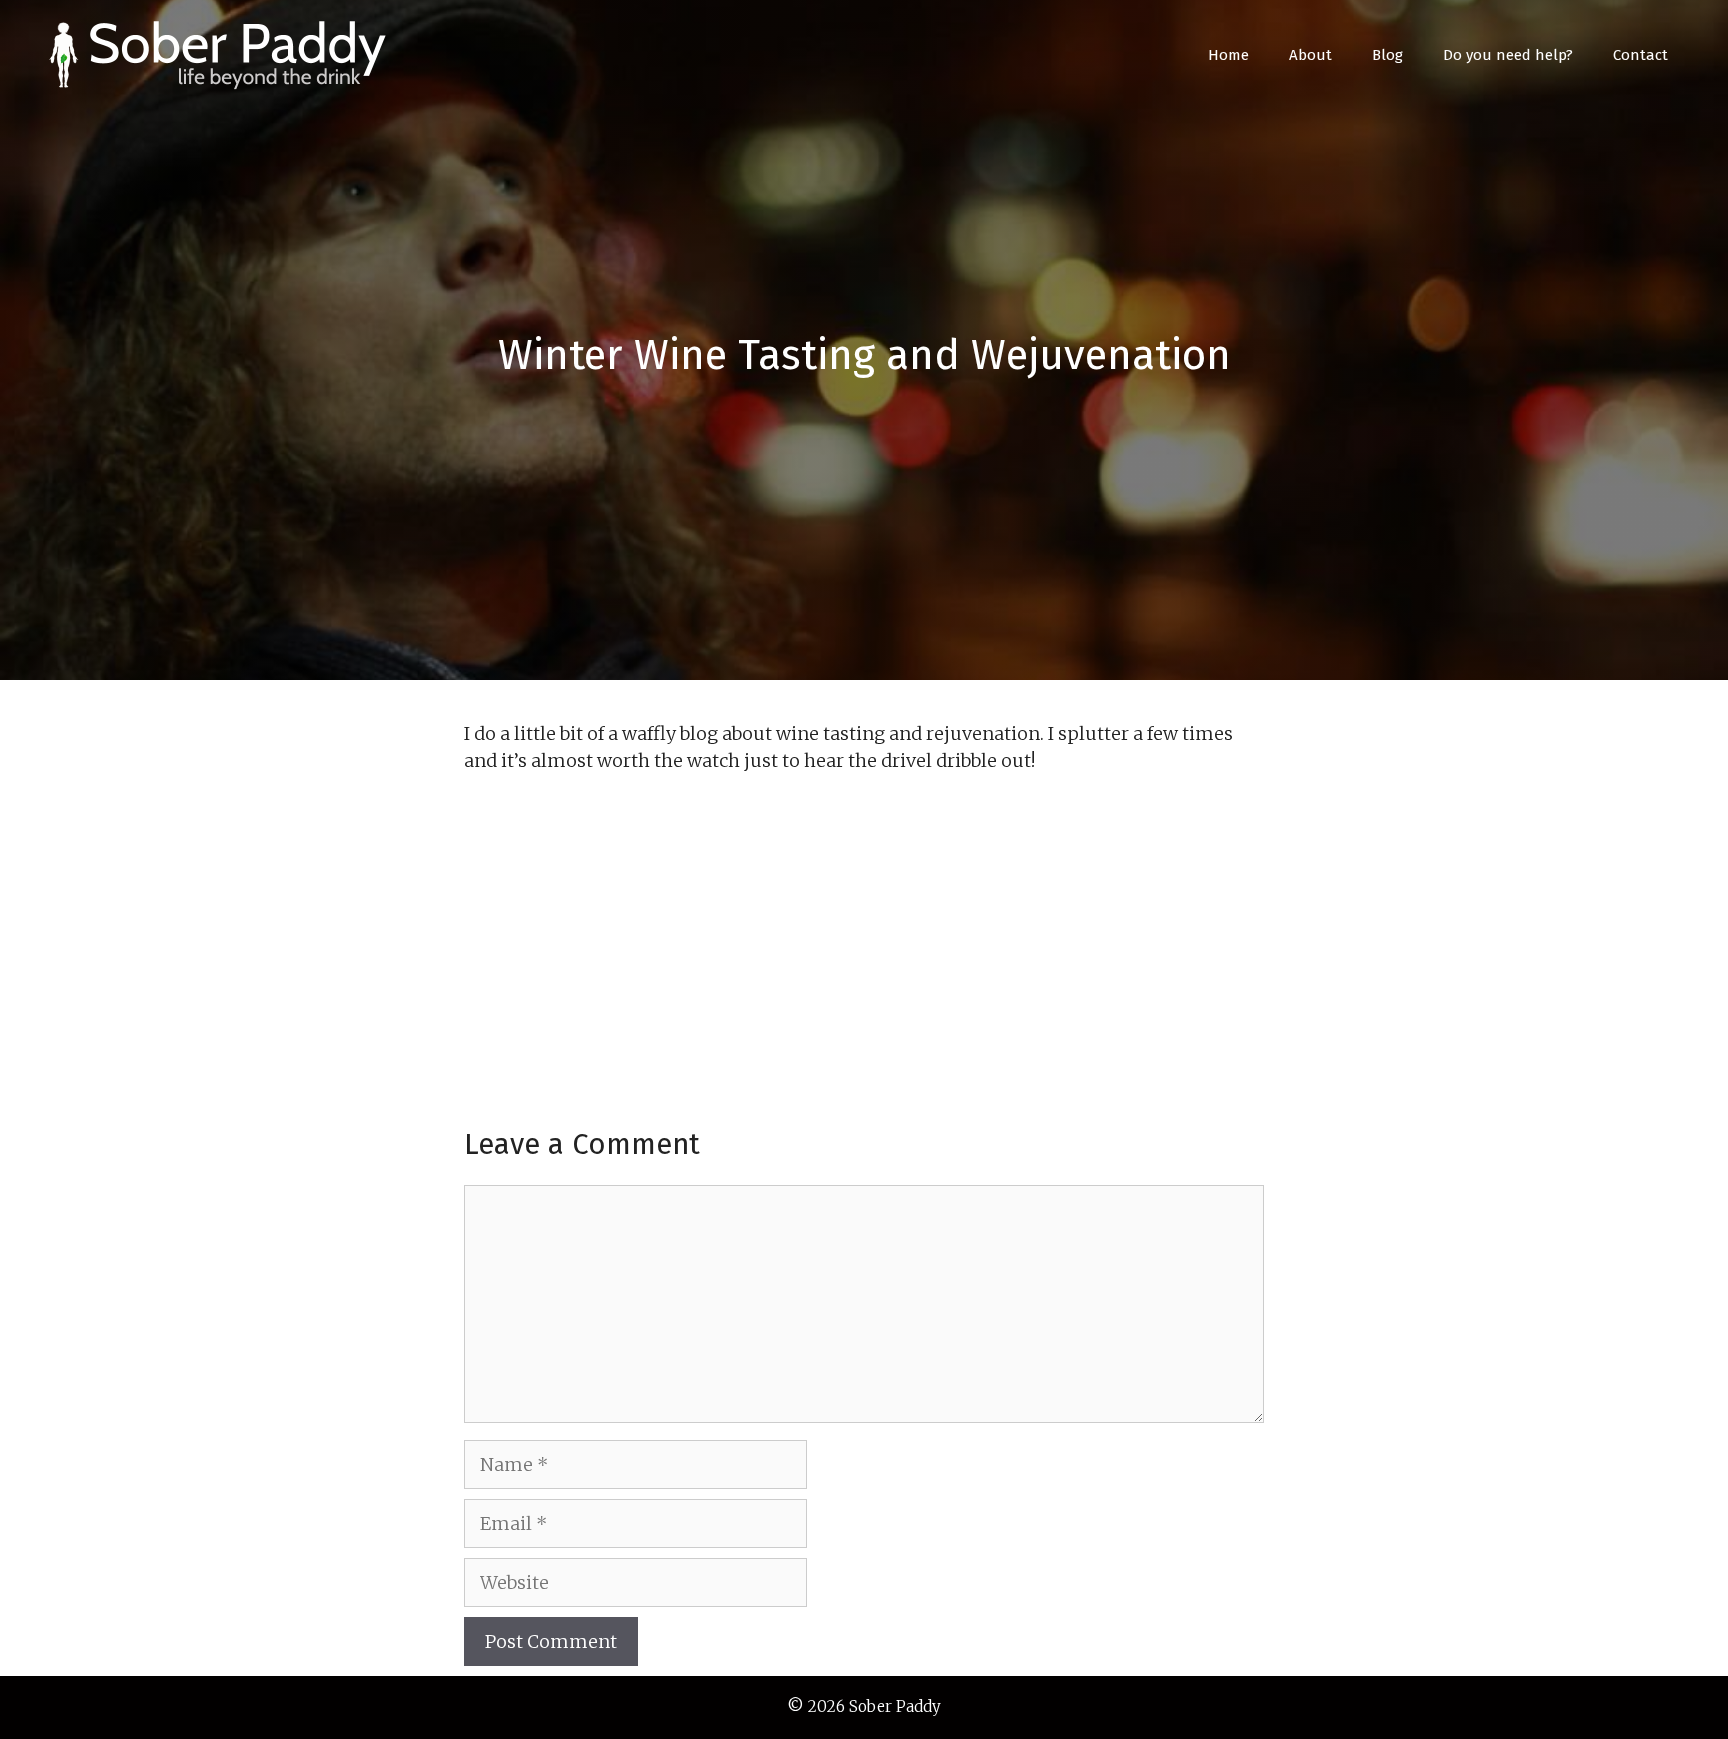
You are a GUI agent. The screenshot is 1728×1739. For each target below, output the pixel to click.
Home (1228, 55)
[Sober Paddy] (220, 53)
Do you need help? (1508, 55)
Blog (1387, 55)
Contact (1640, 55)
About (1310, 55)
